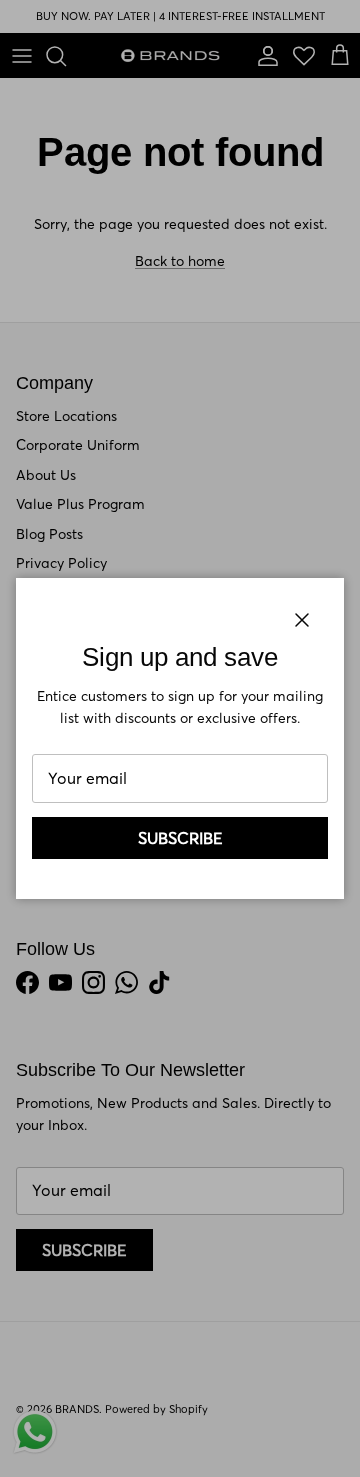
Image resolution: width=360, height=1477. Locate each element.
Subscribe (180, 838)
